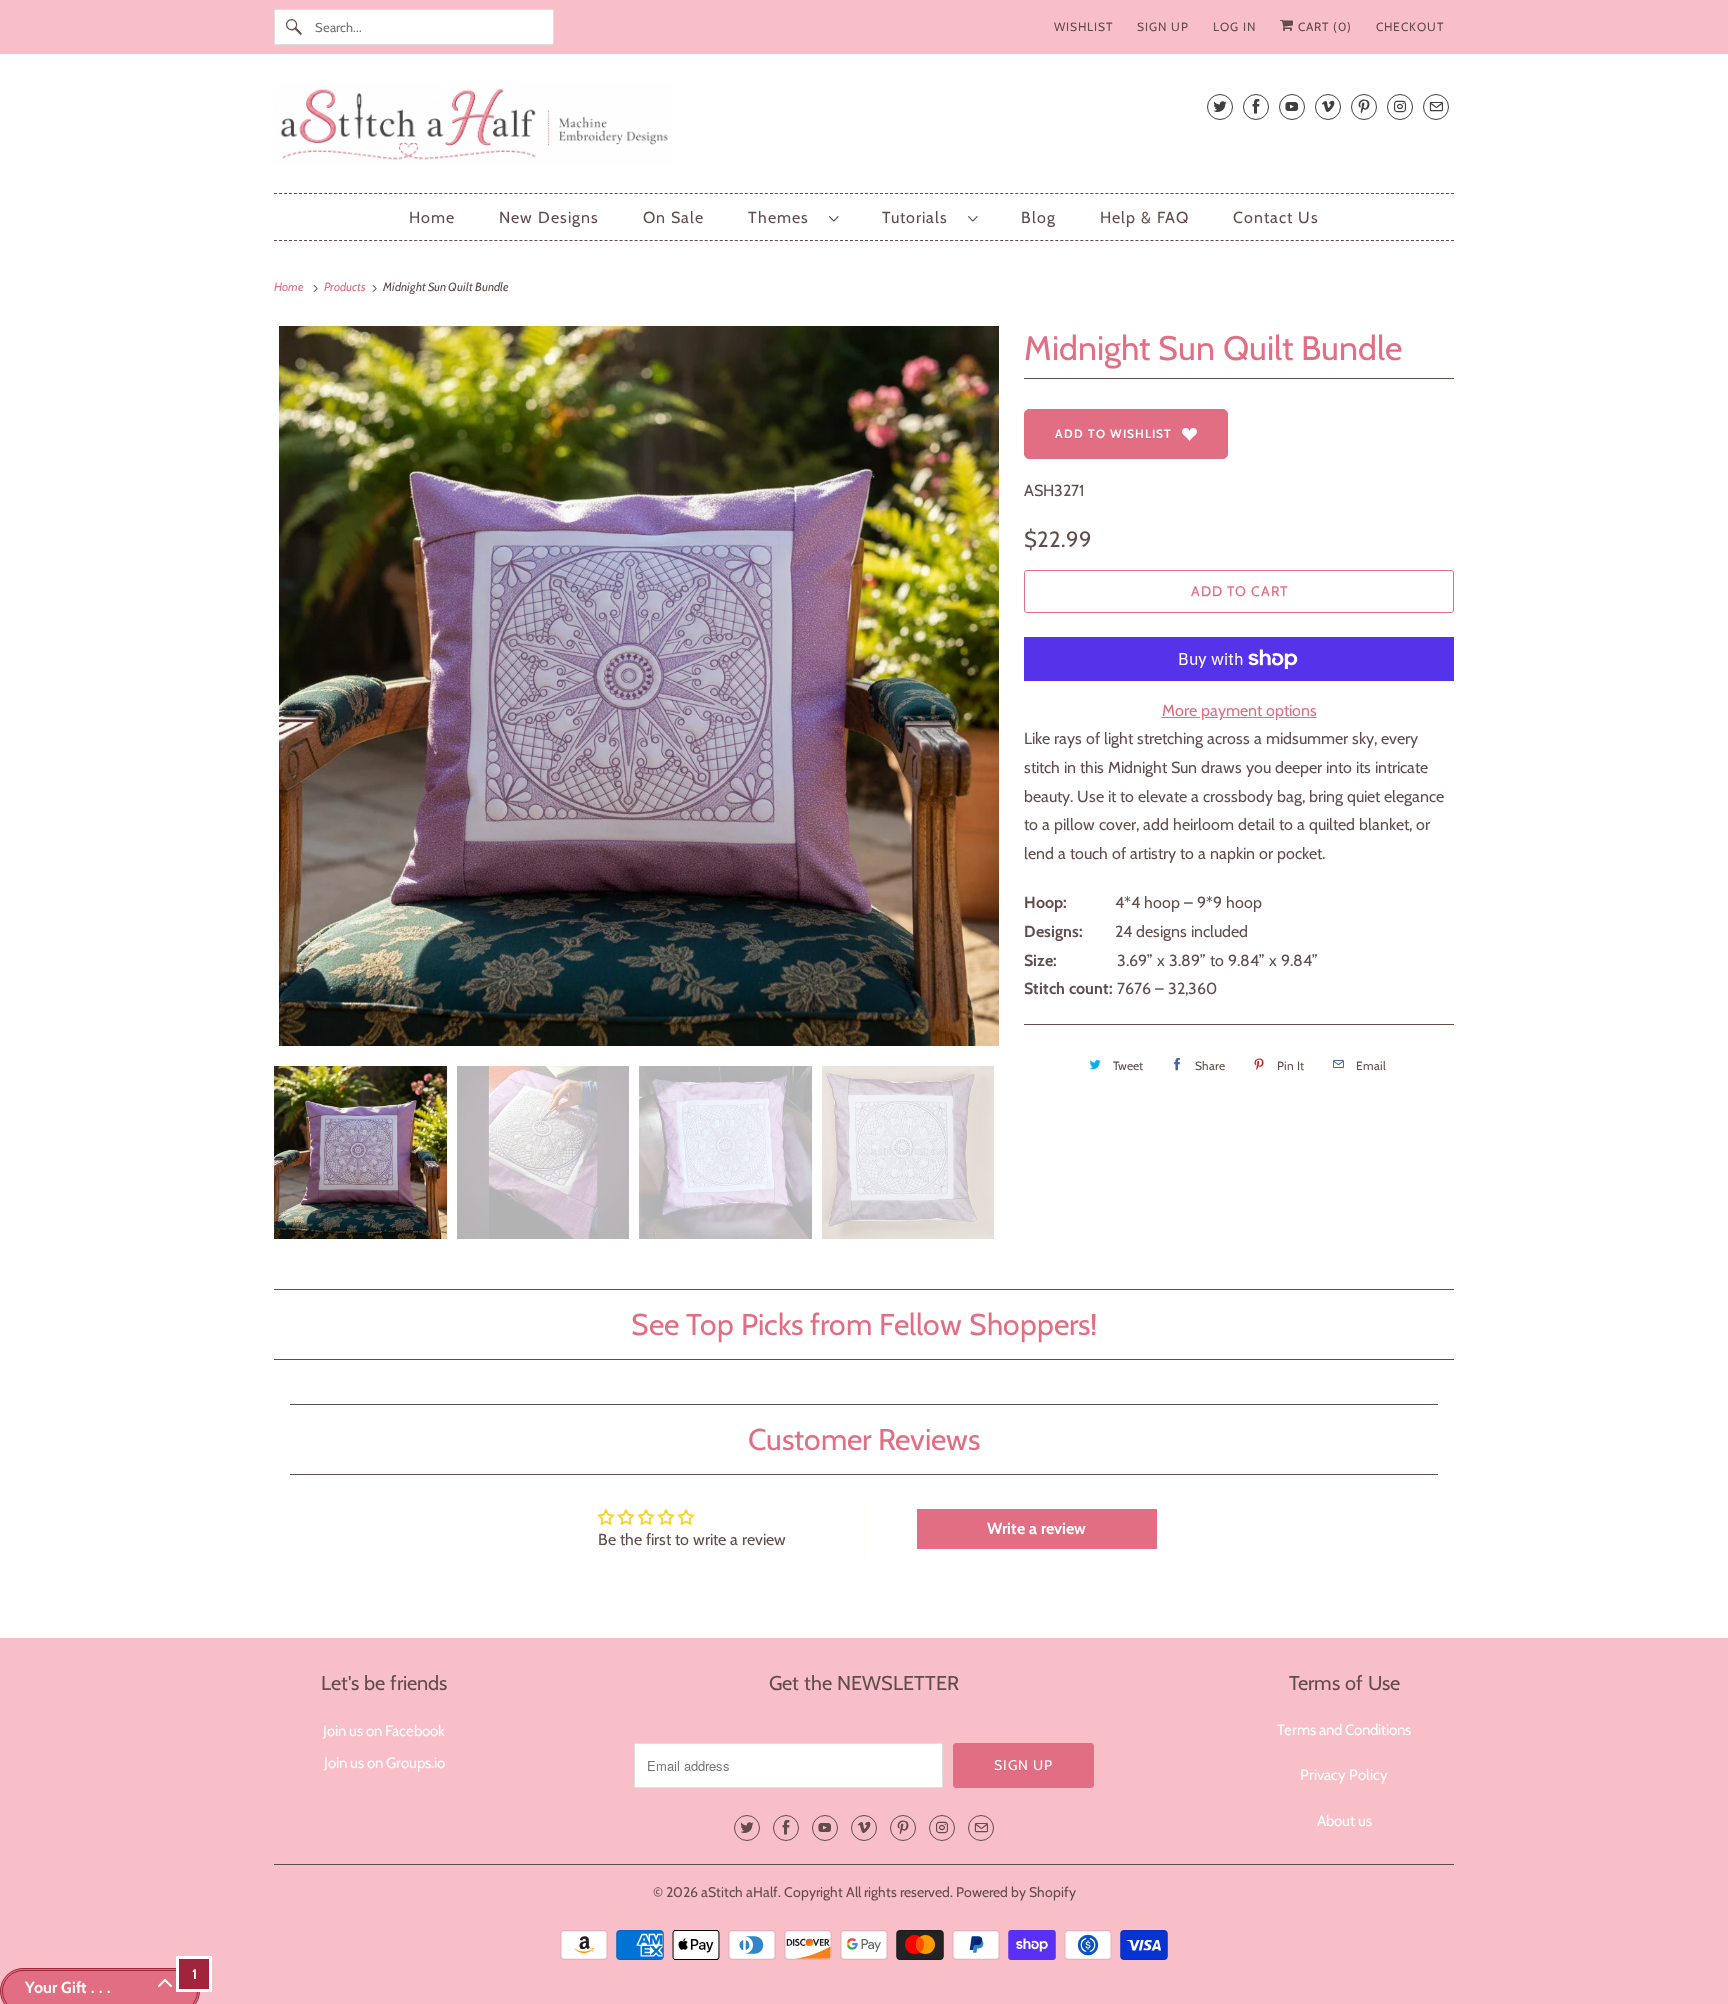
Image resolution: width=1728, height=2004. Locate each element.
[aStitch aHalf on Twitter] (1220, 106)
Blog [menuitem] (1038, 217)
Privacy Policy (1344, 1775)
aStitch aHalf (739, 1892)
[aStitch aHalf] (864, 128)
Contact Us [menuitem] (1276, 217)
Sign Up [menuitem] (1163, 26)
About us (1344, 1821)
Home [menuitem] (432, 217)
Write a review (1036, 1528)
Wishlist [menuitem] (1083, 26)
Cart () (1323, 26)
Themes (783, 217)
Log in (1234, 26)
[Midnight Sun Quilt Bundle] (639, 686)
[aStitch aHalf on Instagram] (1400, 106)
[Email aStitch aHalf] (1436, 106)
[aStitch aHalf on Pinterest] (1364, 106)
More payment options (1239, 710)
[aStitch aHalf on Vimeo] (1328, 106)
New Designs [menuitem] (549, 217)
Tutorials (920, 217)
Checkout (1410, 26)
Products (346, 286)
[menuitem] (793, 217)
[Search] (294, 27)
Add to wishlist (1113, 433)
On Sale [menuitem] (673, 217)
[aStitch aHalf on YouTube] (1292, 106)
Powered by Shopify (1016, 1892)
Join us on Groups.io (384, 1763)
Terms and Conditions (1344, 1730)
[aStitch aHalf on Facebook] (1256, 106)
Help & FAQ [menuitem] (1144, 217)
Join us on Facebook (384, 1731)
